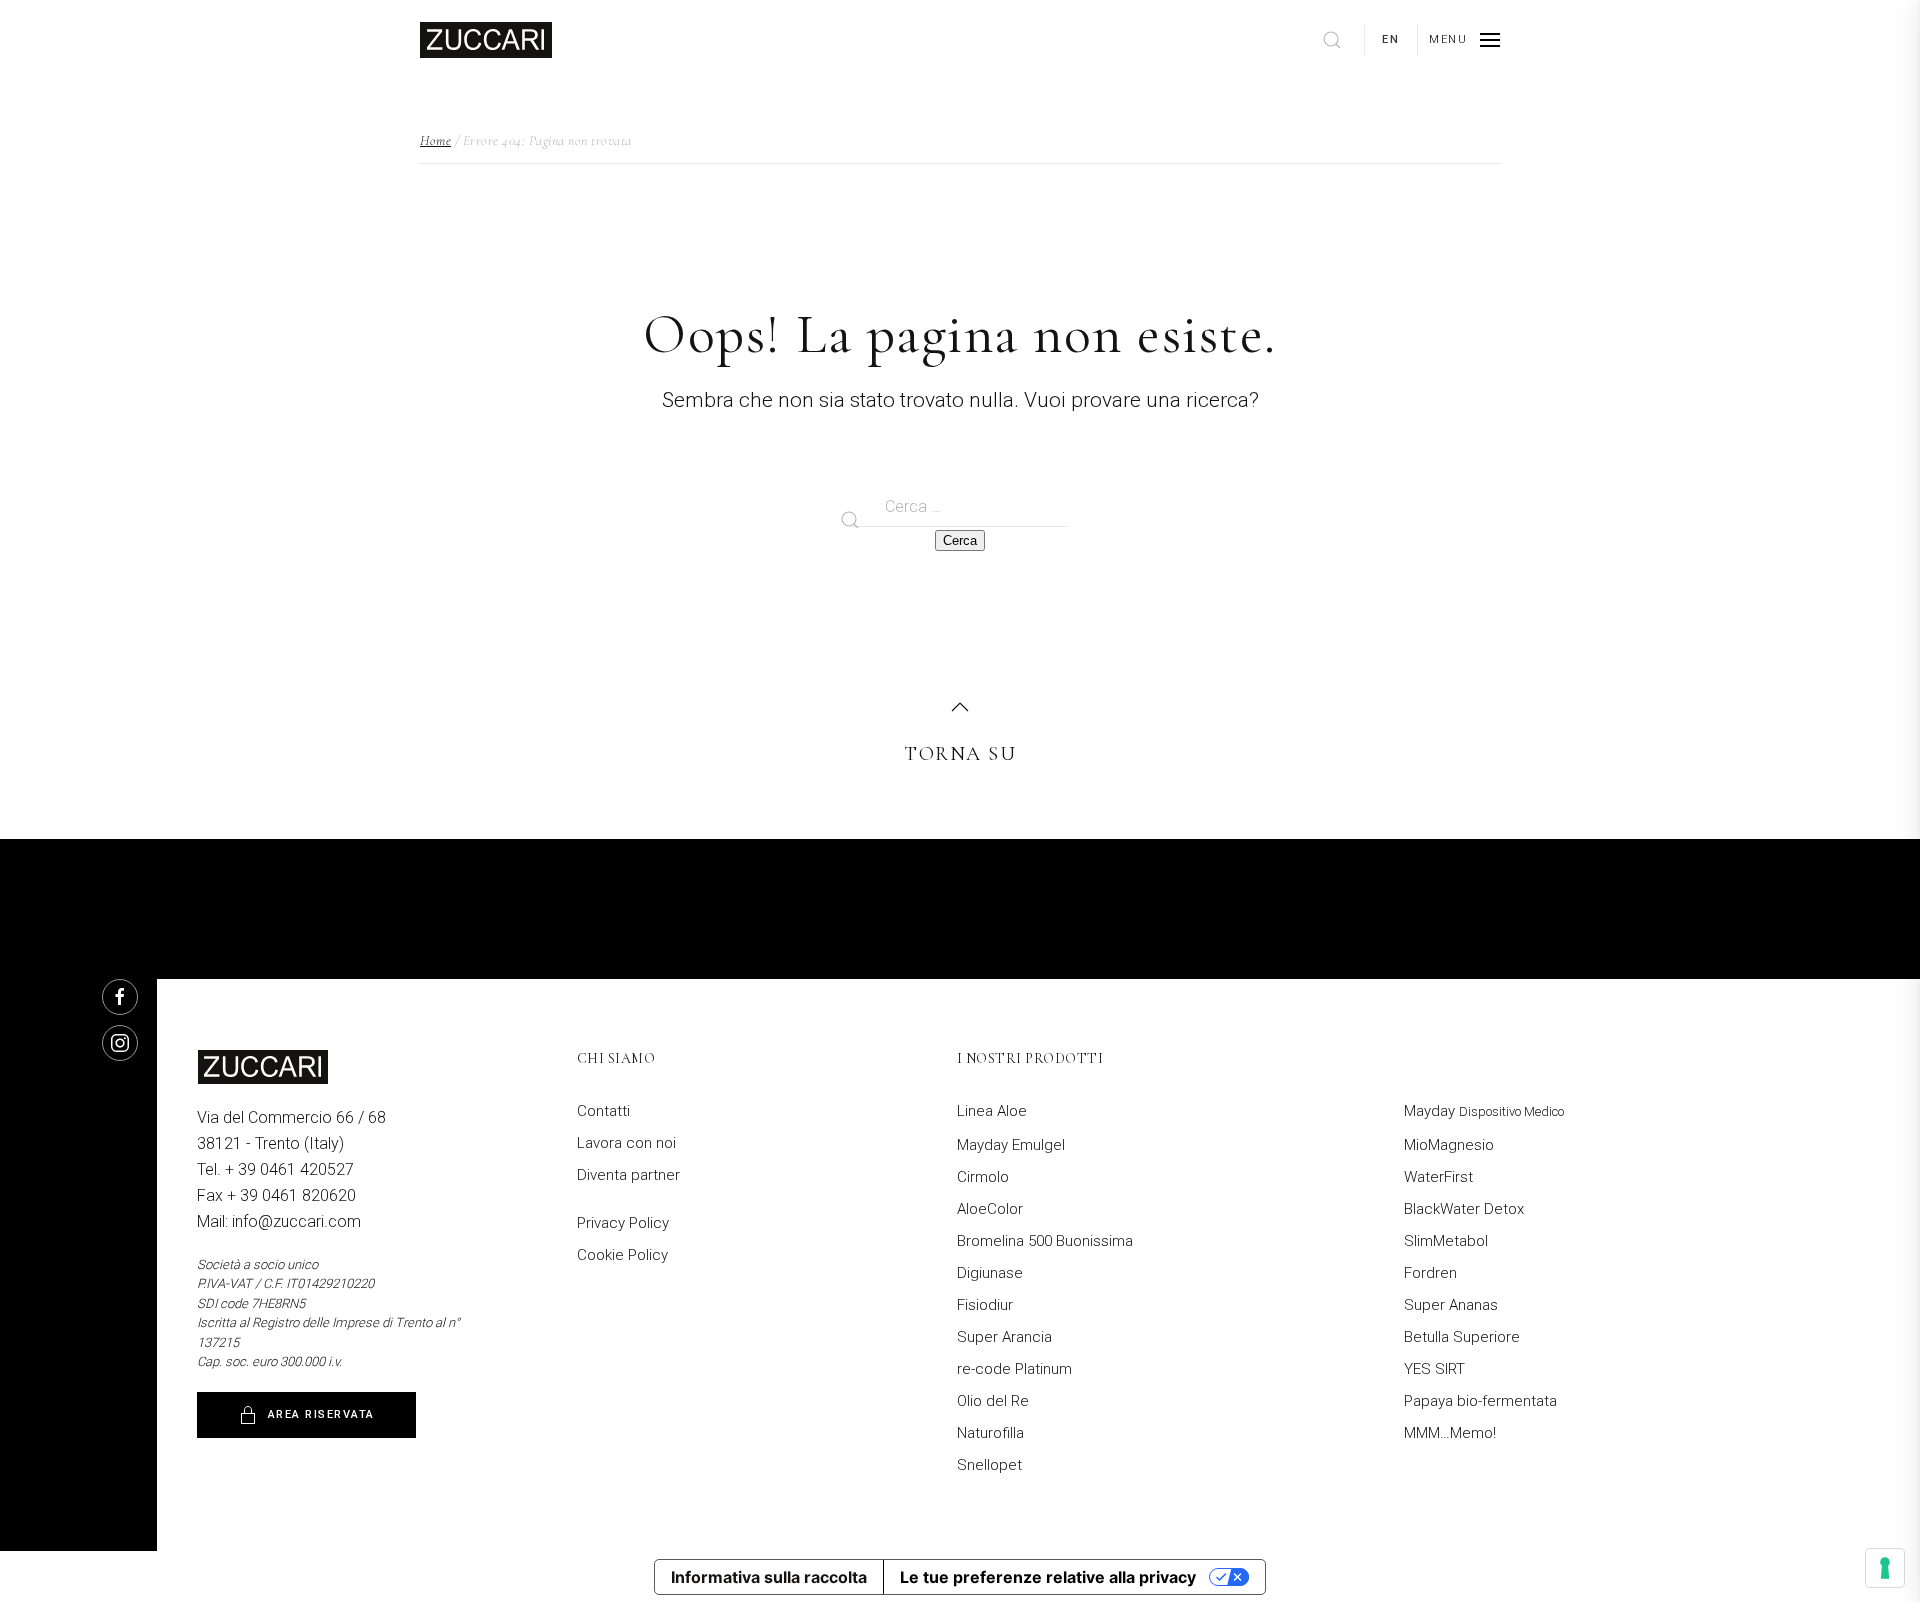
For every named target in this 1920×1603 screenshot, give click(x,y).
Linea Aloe (992, 1111)
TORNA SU (960, 754)
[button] (1464, 40)
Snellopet (989, 1465)
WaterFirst (1438, 1177)
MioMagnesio (1449, 1145)
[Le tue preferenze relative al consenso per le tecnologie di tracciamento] (1885, 1568)
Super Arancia (1004, 1337)
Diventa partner (628, 1175)
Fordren (1430, 1273)
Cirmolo (983, 1177)
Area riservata (321, 1414)
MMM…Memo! (1450, 1433)
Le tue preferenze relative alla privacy (1048, 1577)
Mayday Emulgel (1011, 1145)
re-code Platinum (1014, 1369)
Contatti (603, 1111)
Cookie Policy (622, 1255)
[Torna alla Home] (486, 40)
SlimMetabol (1446, 1241)
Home (435, 140)
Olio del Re (993, 1401)
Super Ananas (1451, 1305)
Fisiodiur (985, 1305)
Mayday (1484, 1111)
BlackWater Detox (1464, 1209)
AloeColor (990, 1209)
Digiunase (990, 1273)
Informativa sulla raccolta (769, 1577)
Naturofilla (990, 1433)
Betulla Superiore (1462, 1337)
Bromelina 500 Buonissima (1045, 1241)
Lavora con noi (626, 1143)
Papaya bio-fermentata (1480, 1401)
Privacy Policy (623, 1223)
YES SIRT (1434, 1369)
